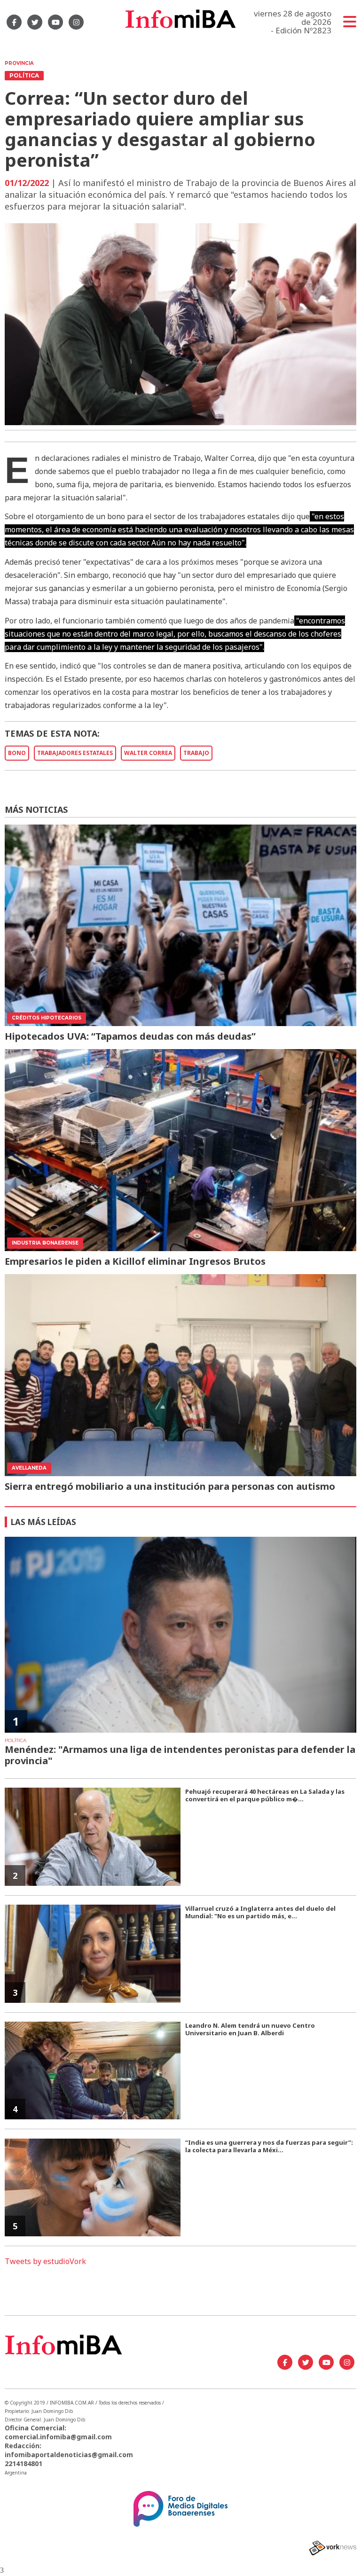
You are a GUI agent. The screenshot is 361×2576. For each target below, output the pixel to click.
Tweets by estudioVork (45, 2261)
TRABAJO (196, 753)
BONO (17, 753)
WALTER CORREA (148, 753)
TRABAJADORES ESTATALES (75, 753)
